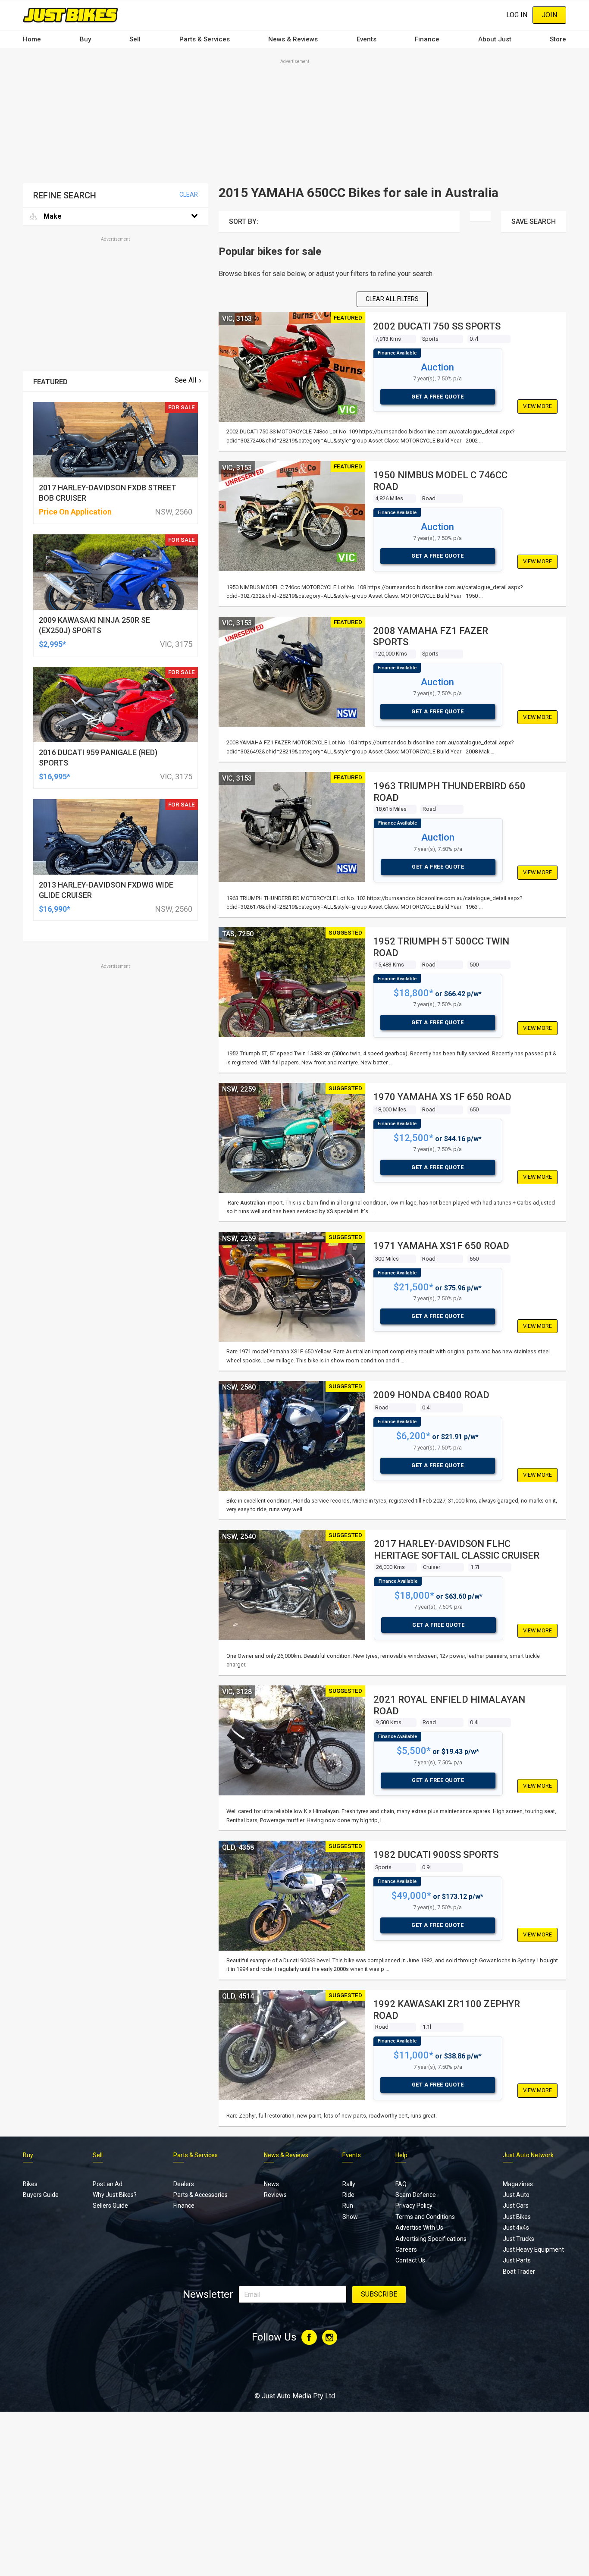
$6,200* (413, 1436)
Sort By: (244, 221)
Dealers (184, 2184)
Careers (406, 2250)
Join (549, 15)
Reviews (275, 2195)
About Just (495, 39)
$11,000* (414, 2055)
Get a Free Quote (437, 397)
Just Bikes (517, 2217)
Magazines (518, 2184)
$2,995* (52, 644)
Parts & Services (205, 39)
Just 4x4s (516, 2228)
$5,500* (414, 1751)
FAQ (401, 2184)
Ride (348, 2195)
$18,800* (414, 993)
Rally (349, 2184)
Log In (517, 15)
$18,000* (414, 1595)
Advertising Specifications (431, 2239)
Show (350, 2217)
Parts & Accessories (201, 2195)
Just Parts (517, 2260)
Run (348, 2206)
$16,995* (55, 777)
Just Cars (516, 2206)
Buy (85, 39)
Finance (427, 39)
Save (534, 221)
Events (367, 39)
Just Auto (516, 2195)
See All (185, 380)
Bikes (30, 2184)
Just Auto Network (528, 2155)
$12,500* (414, 1138)
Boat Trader (519, 2272)
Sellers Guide (110, 2206)
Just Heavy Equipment (533, 2250)
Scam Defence (416, 2195)
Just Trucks (519, 2239)
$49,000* (411, 1896)
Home (32, 39)
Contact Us (410, 2260)
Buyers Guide (41, 2195)
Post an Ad (108, 2184)
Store (558, 39)
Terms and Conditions (425, 2217)
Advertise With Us (419, 2228)
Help (401, 2155)
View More (537, 406)
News (271, 2184)
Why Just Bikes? (115, 2195)
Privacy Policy (414, 2206)
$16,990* (55, 909)
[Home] (70, 15)
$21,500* (414, 1287)
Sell (135, 39)
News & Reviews (293, 39)
